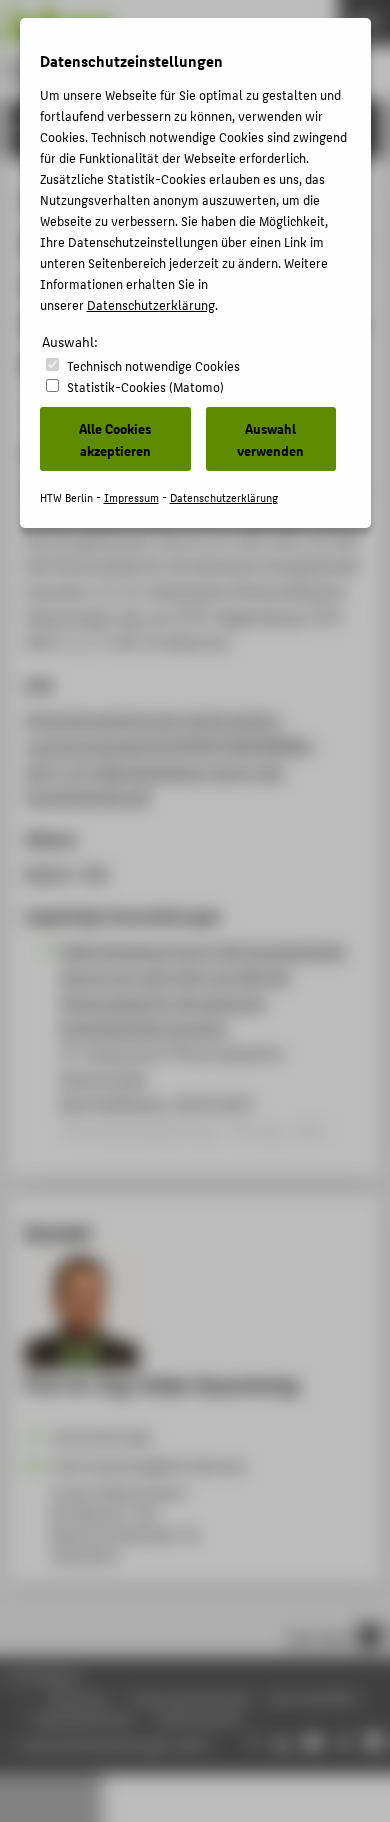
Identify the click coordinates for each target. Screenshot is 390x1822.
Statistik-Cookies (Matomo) (145, 386)
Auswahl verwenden (270, 439)
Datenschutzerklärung (151, 304)
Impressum (131, 497)
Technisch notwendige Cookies (153, 365)
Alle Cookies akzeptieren (115, 439)
